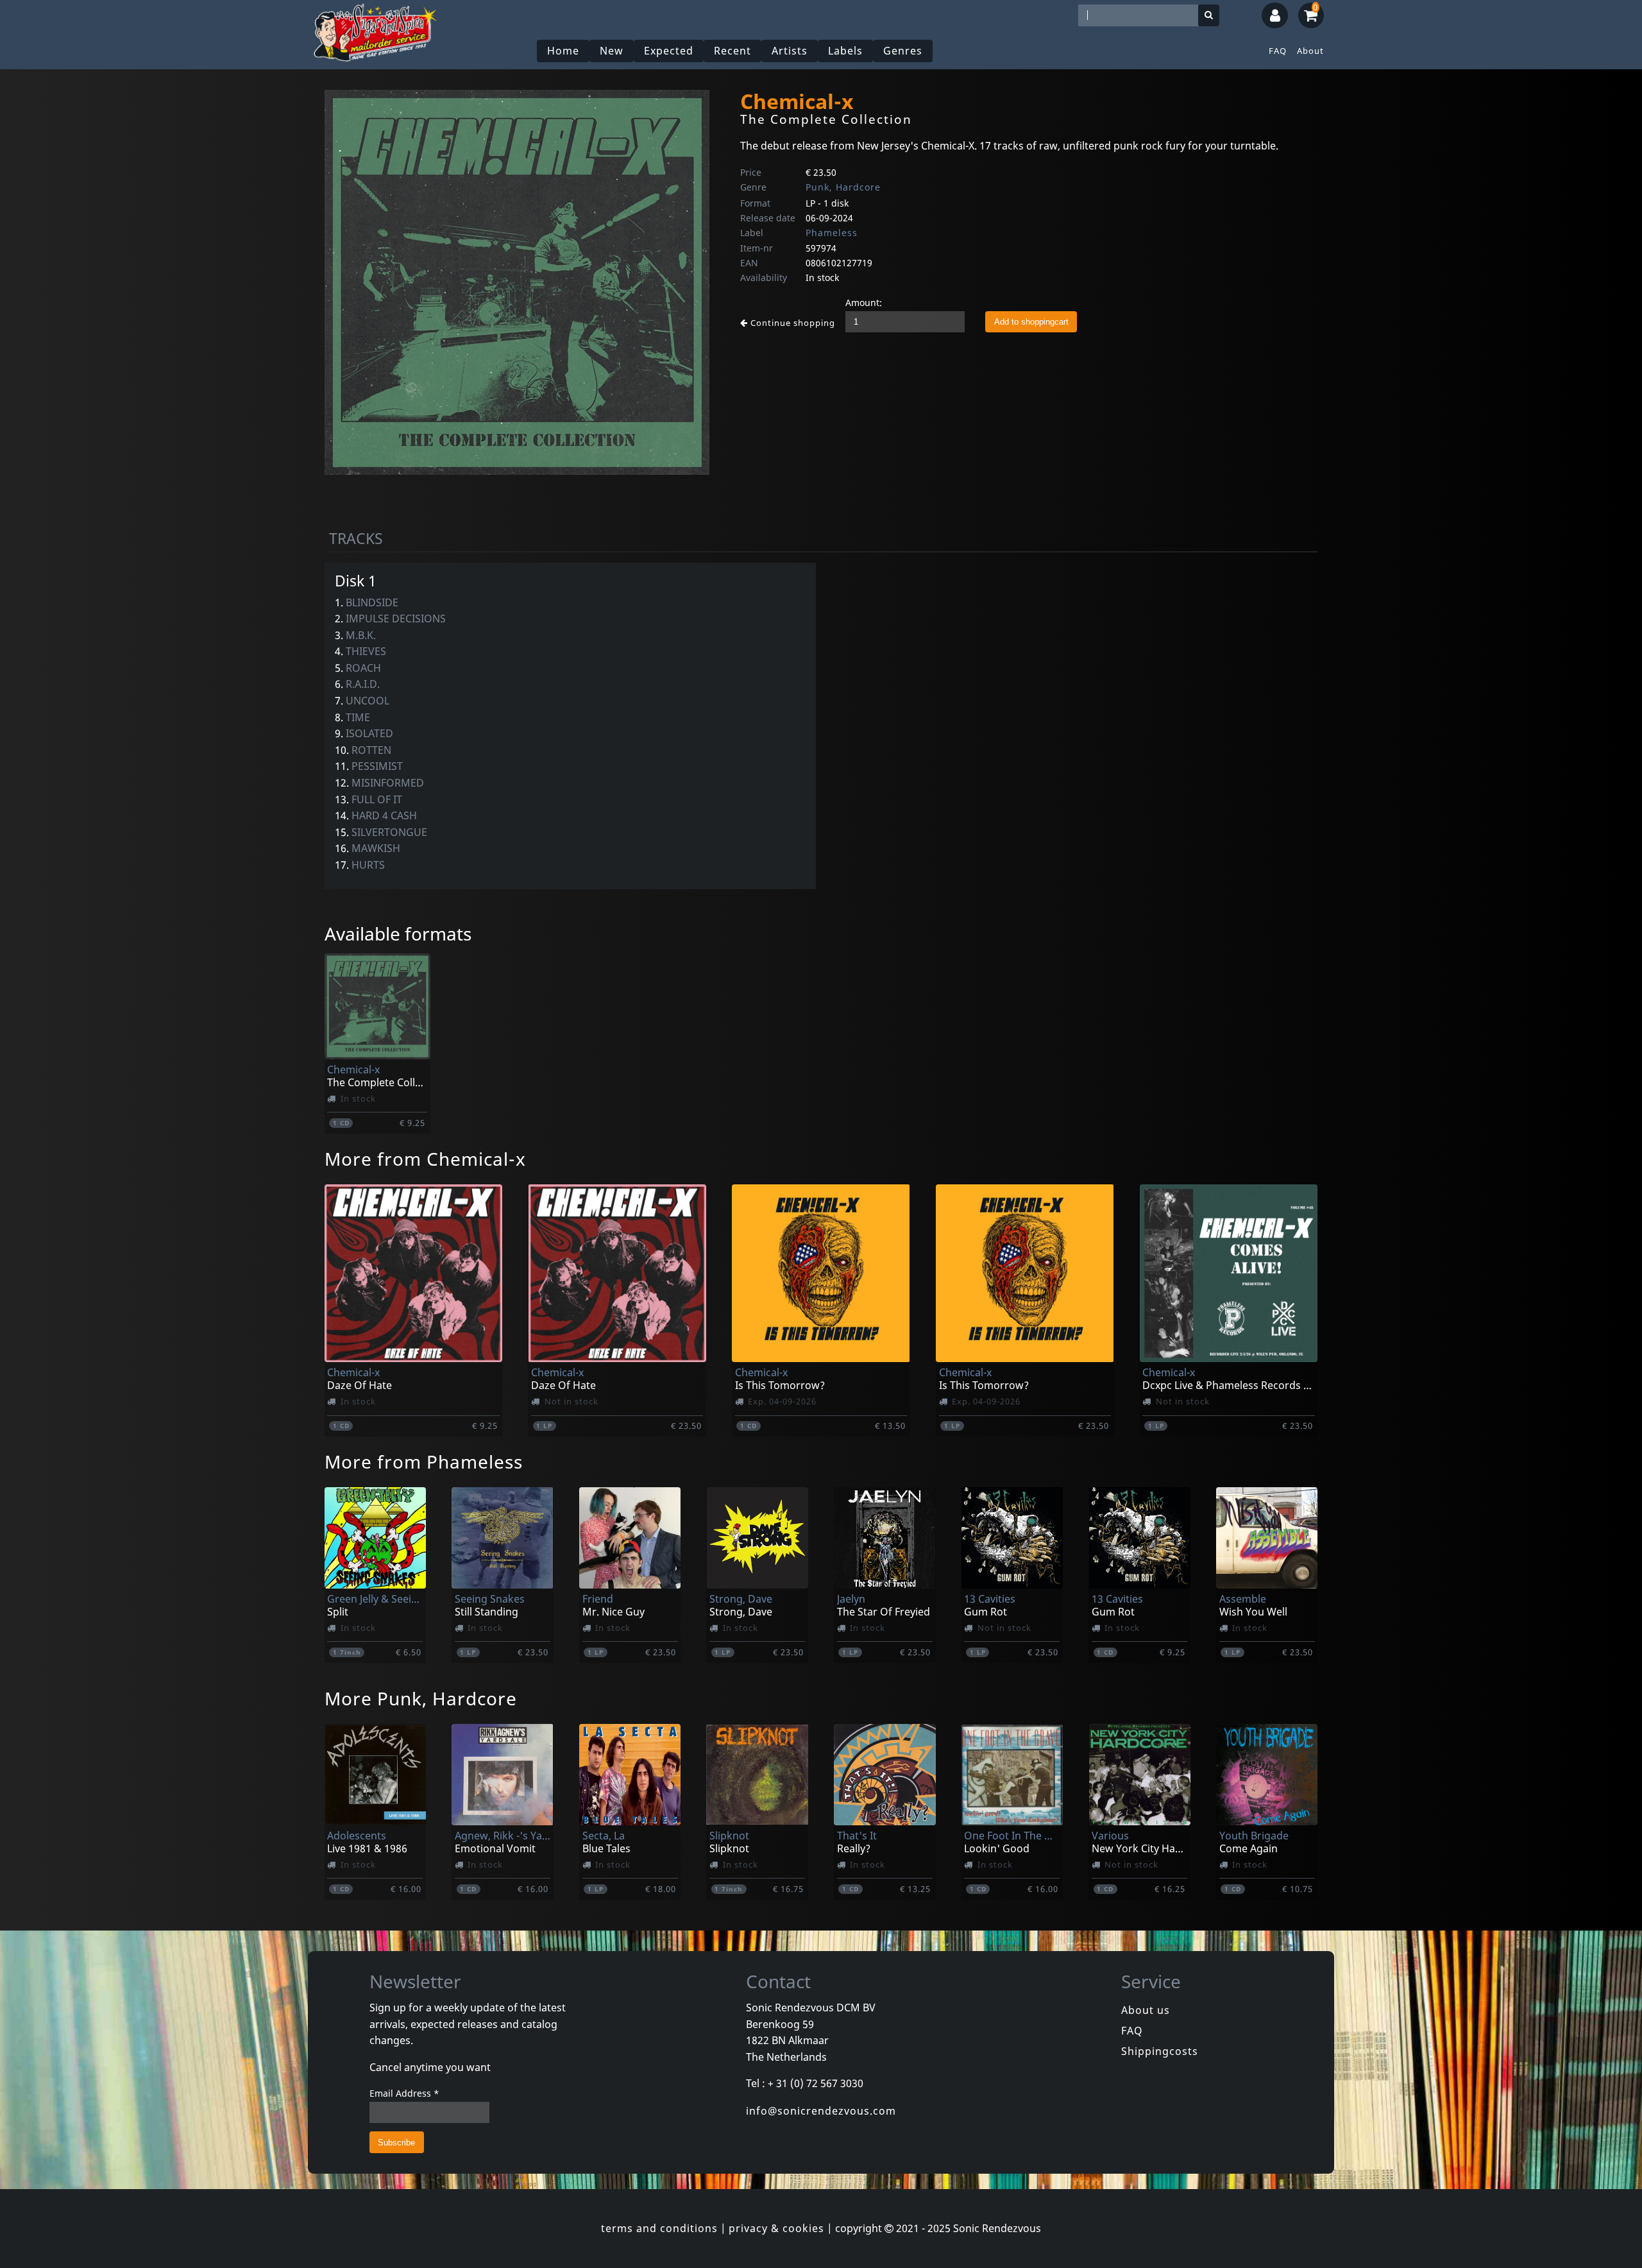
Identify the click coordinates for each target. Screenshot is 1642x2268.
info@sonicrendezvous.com (821, 2111)
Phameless (832, 233)
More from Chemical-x (425, 1159)
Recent (732, 51)
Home (563, 51)
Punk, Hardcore (843, 187)
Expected (669, 51)
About (1310, 51)
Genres (903, 51)
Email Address (404, 2093)
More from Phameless (424, 1462)
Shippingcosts (1160, 2051)
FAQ (1278, 51)
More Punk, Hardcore (421, 1698)
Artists (790, 51)
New (612, 51)
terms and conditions (659, 2228)
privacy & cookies (776, 2228)
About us (1146, 2010)
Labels (845, 51)
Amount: (864, 303)
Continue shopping (791, 323)
